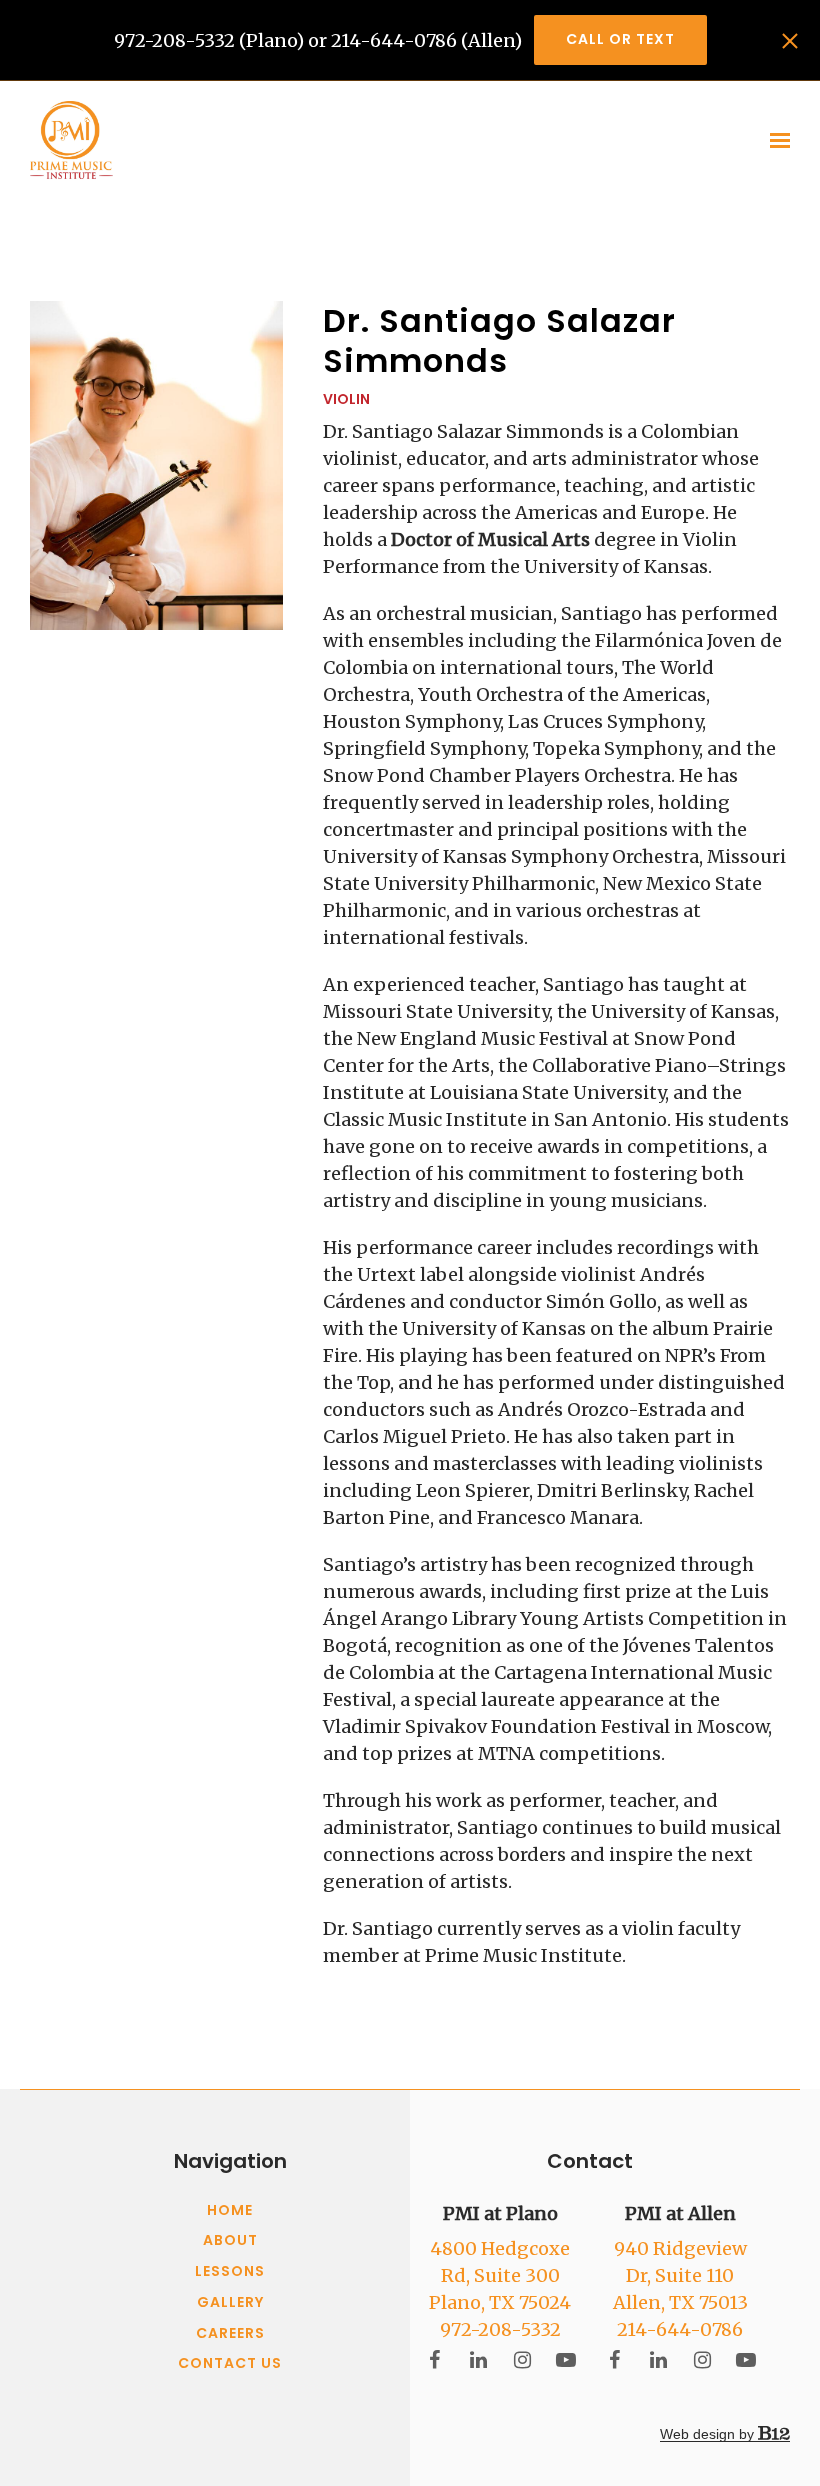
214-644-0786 (680, 2329)
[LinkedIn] (478, 2360)
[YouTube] (566, 2360)
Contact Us (230, 2364)
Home (230, 2211)
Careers (230, 2334)
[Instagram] (522, 2360)
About (230, 2241)
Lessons (230, 2272)
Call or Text (620, 39)
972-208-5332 (500, 2329)
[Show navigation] (776, 141)
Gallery (230, 2303)
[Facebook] (434, 2360)
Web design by (709, 2434)
